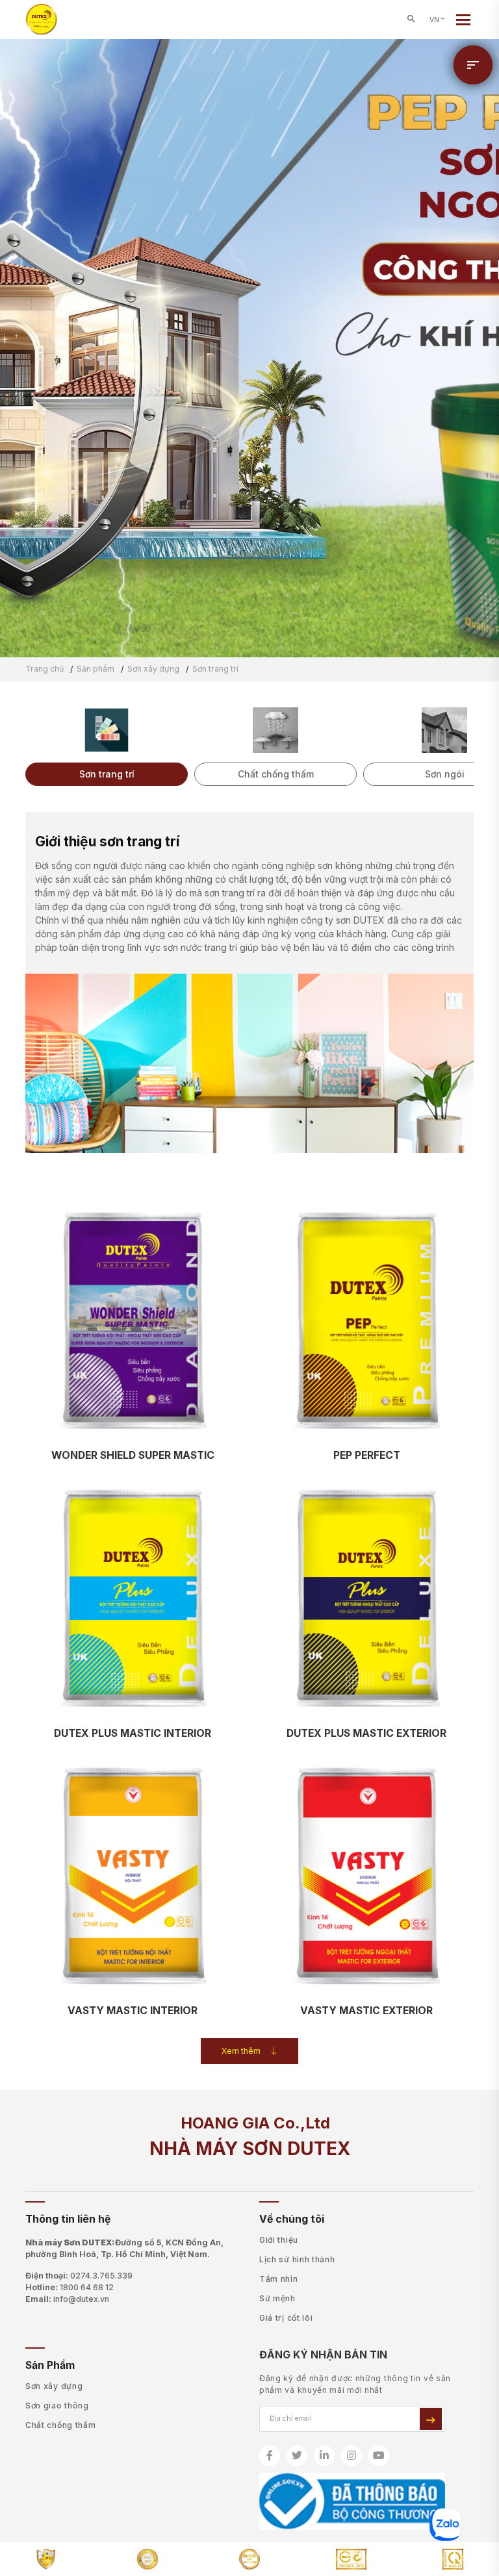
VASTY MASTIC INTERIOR (133, 2011)
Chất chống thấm (61, 2425)
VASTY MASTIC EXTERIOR (366, 2011)
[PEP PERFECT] (366, 1321)
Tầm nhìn (279, 2279)
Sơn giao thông (57, 2406)
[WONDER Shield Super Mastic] (133, 1321)
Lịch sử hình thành (297, 2259)
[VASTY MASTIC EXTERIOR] (366, 1877)
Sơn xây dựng (54, 2386)
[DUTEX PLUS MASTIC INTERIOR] (133, 1599)
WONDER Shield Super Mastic (133, 1455)
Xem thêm (241, 2051)
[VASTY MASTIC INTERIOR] (133, 1877)
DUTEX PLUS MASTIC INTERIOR (133, 1733)
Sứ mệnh (277, 2298)
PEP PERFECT (367, 1455)
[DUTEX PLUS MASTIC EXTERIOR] (366, 1599)
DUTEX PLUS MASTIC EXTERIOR (366, 1733)
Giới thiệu (279, 2240)
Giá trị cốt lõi (286, 2318)
